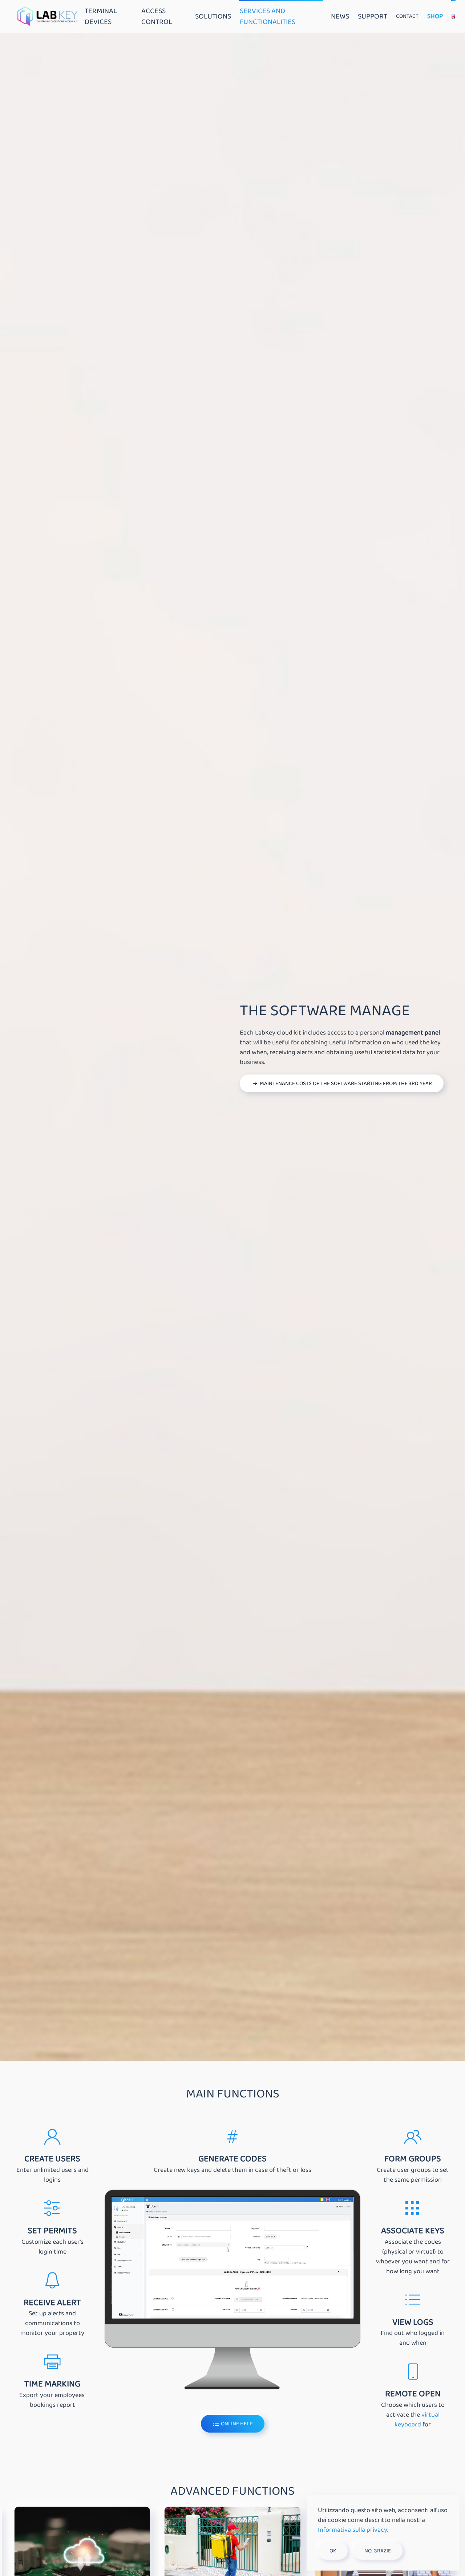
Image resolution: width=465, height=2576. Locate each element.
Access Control (157, 16)
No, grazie (378, 2551)
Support (373, 16)
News (340, 16)
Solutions (213, 16)
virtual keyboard (417, 2420)
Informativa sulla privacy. (353, 2530)
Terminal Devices (101, 16)
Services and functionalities (268, 16)
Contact (407, 16)
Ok (333, 2551)
